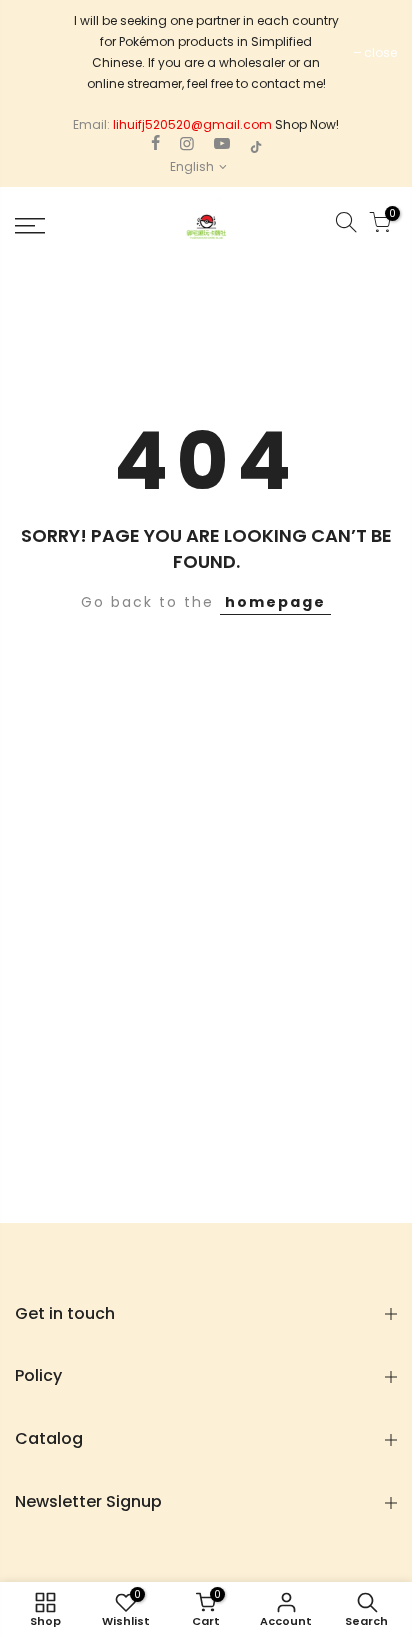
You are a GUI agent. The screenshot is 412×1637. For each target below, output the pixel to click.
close (380, 52)
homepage (275, 602)
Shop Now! (307, 124)
